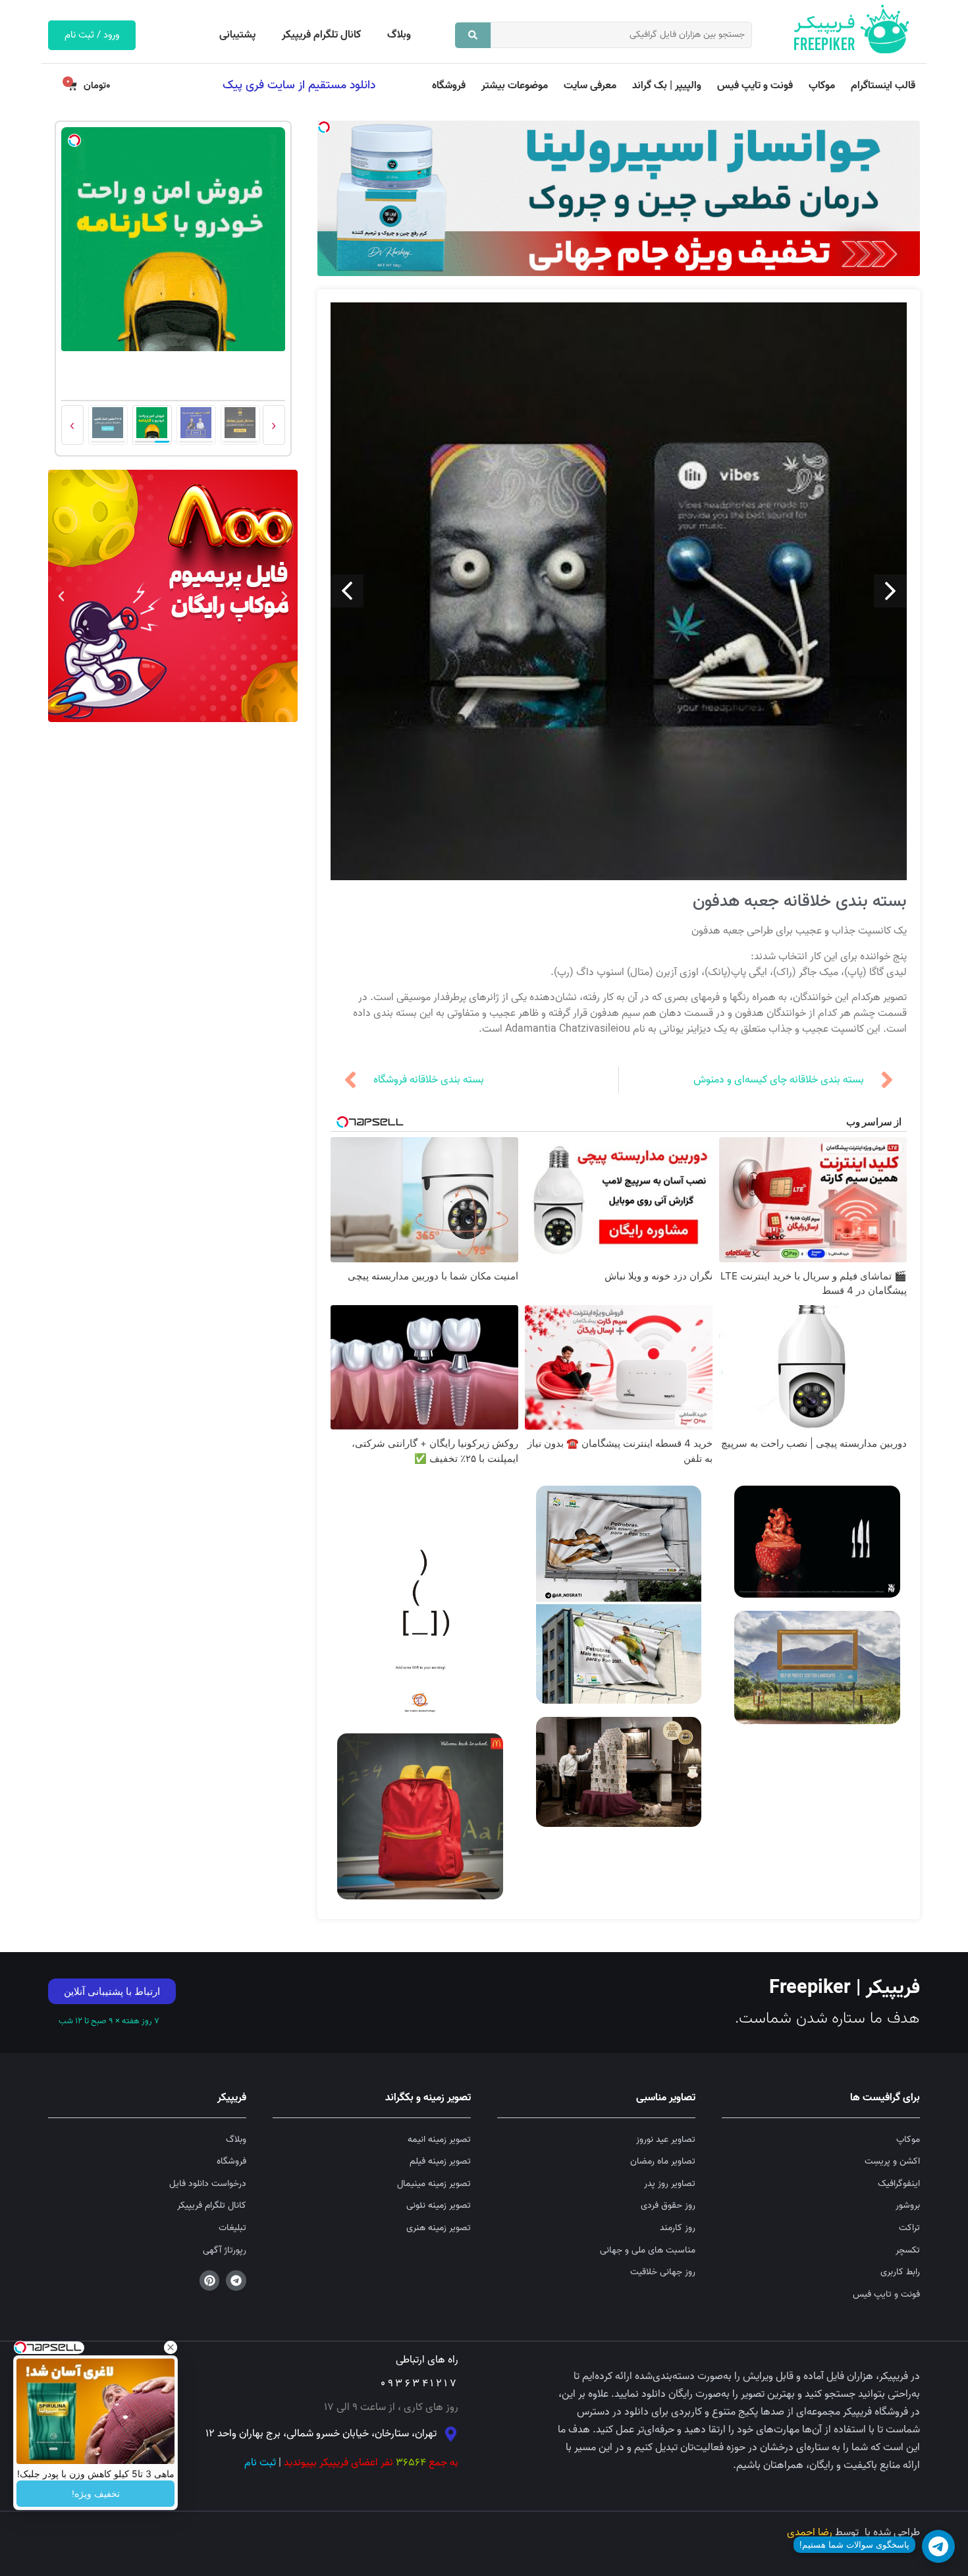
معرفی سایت (590, 86)
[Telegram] (236, 2281)
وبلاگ (399, 35)
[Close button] (171, 2347)
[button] (284, 596)
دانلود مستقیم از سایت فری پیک (299, 85)
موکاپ (822, 86)
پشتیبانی (237, 35)
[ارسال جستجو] (473, 35)
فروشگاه (449, 86)
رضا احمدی (810, 2533)
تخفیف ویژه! (96, 2494)
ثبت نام (260, 2463)
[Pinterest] (210, 2281)
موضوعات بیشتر (515, 86)
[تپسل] (324, 127)
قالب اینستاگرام (883, 86)
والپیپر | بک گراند (667, 86)
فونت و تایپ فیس (755, 86)
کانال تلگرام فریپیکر (321, 35)
